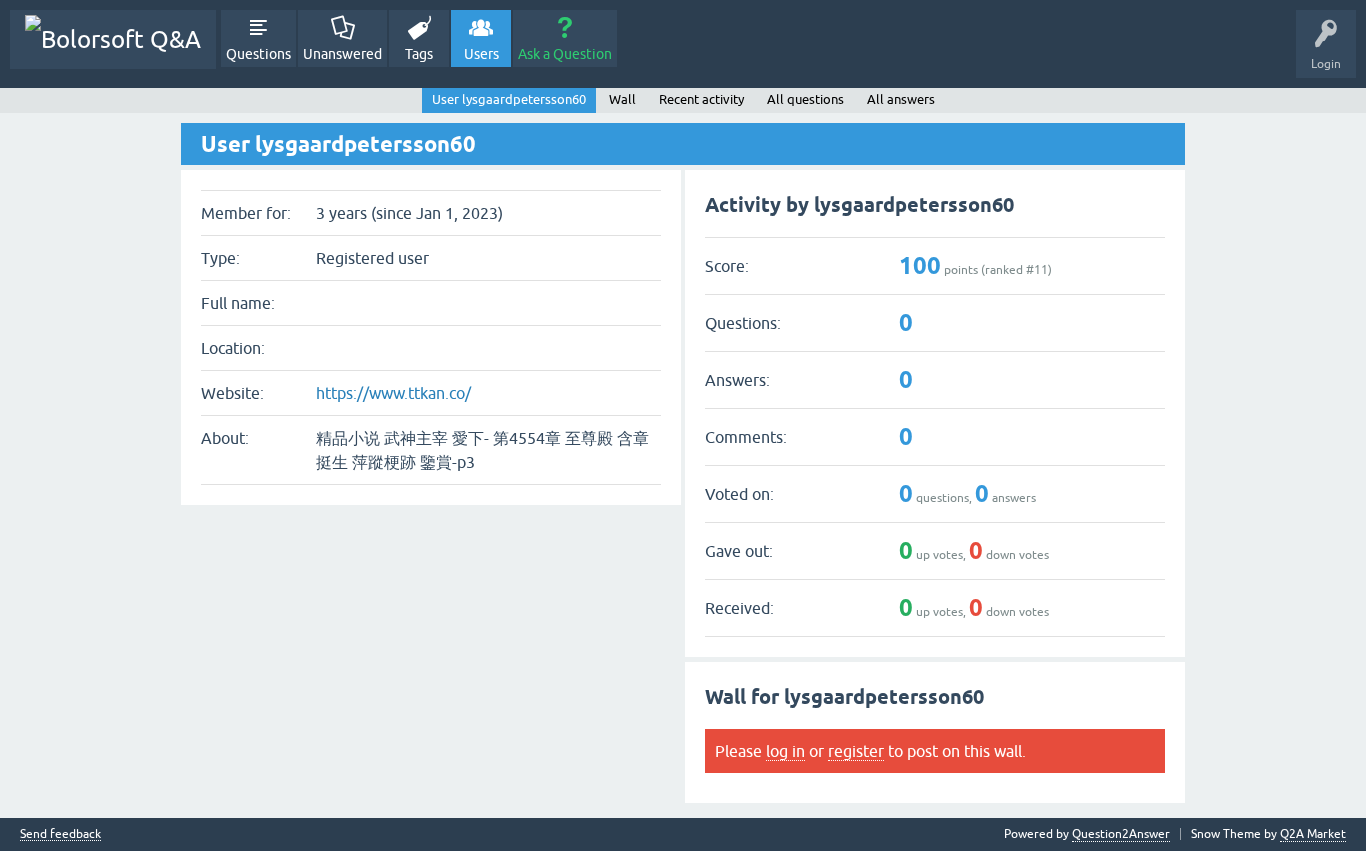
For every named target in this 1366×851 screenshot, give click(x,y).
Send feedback (60, 834)
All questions (805, 99)
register (856, 751)
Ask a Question (565, 54)
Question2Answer (1121, 834)
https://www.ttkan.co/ (393, 393)
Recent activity (701, 99)
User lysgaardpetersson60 (509, 99)
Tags (419, 54)
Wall (622, 99)
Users (481, 54)
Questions (258, 54)
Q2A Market (1313, 834)
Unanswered (342, 54)
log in (785, 751)
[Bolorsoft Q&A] (113, 39)
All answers (901, 99)
